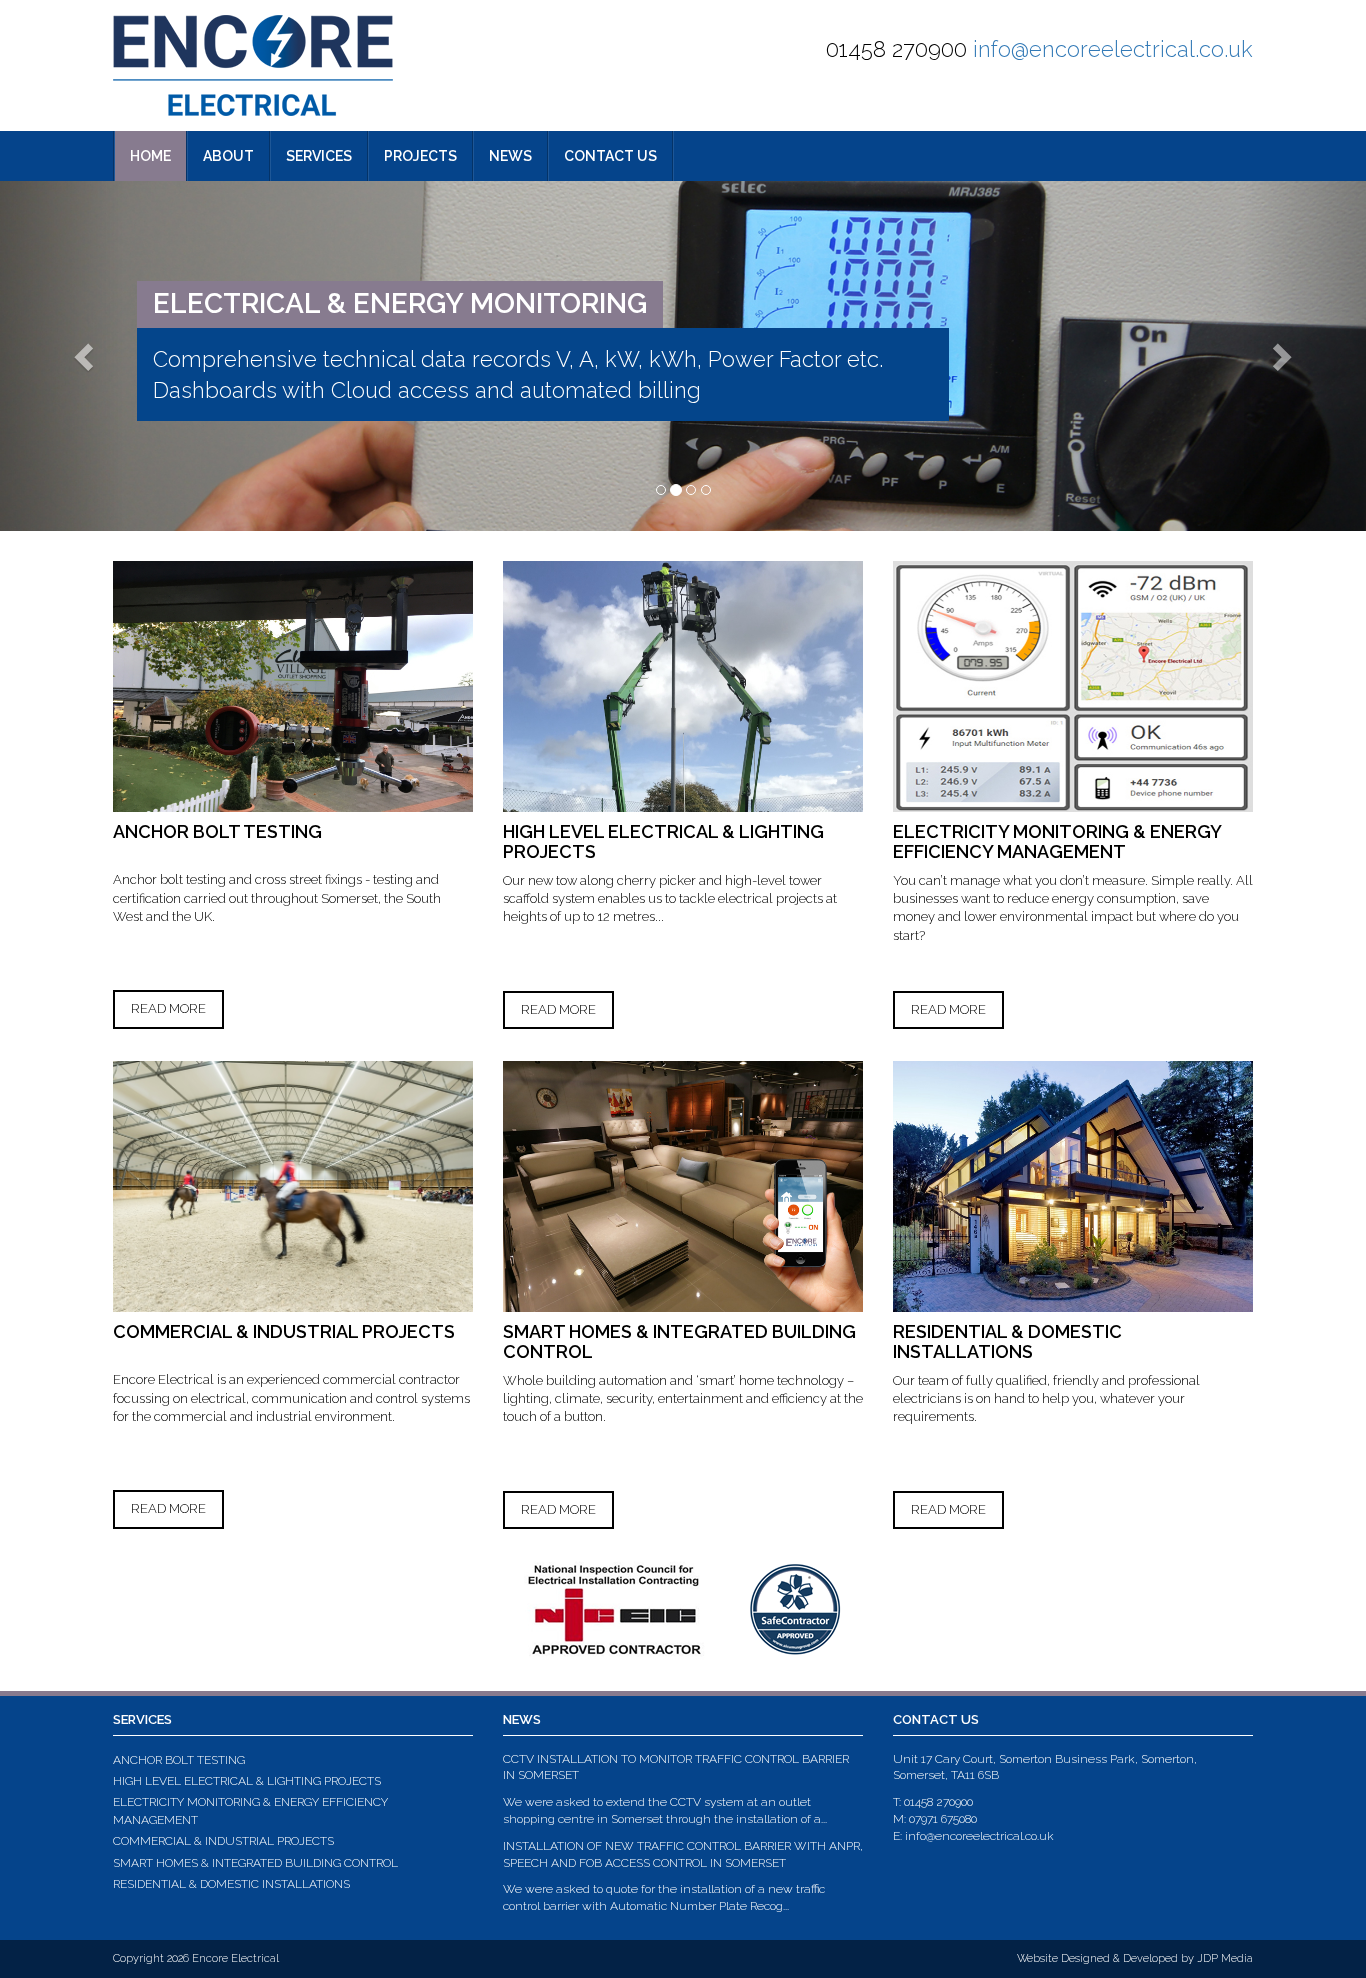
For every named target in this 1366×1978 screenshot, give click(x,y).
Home (150, 156)
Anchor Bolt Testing (179, 1760)
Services (319, 156)
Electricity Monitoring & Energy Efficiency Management (250, 1811)
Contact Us (610, 156)
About (228, 156)
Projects (420, 156)
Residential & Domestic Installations (231, 1884)
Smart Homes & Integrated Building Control (255, 1863)
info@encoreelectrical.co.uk (1113, 49)
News (510, 156)
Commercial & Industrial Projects (223, 1841)
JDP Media (1225, 1958)
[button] (61, 356)
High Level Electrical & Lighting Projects (247, 1781)
